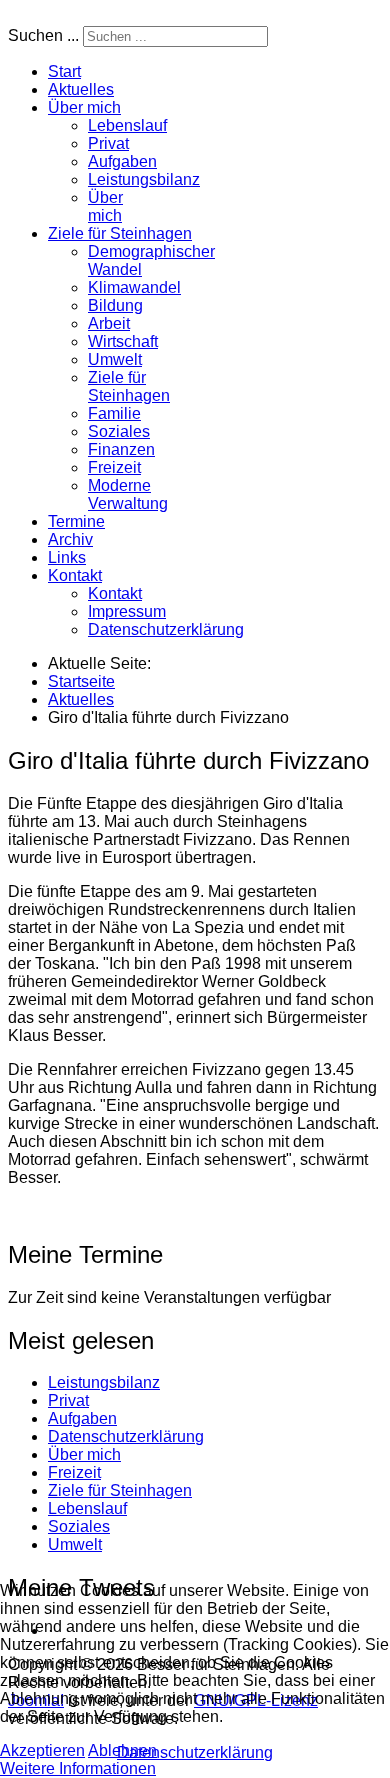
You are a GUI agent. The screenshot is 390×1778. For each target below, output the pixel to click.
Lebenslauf (127, 125)
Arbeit (109, 323)
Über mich (84, 107)
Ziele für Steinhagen (120, 233)
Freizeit (114, 467)
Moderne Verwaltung (128, 494)
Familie (114, 413)
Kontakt (75, 575)
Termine (76, 521)
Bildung (115, 305)
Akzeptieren (42, 1750)
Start (64, 71)
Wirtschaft (123, 341)
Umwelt (115, 359)
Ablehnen (122, 1750)
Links (67, 557)
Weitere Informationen (78, 1768)
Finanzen (121, 449)
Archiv (70, 539)
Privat (108, 143)
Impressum (127, 611)
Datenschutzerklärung (166, 629)
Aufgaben (122, 161)
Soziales (119, 431)
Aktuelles (81, 89)
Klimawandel (134, 287)
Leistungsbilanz (144, 179)
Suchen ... (43, 35)
